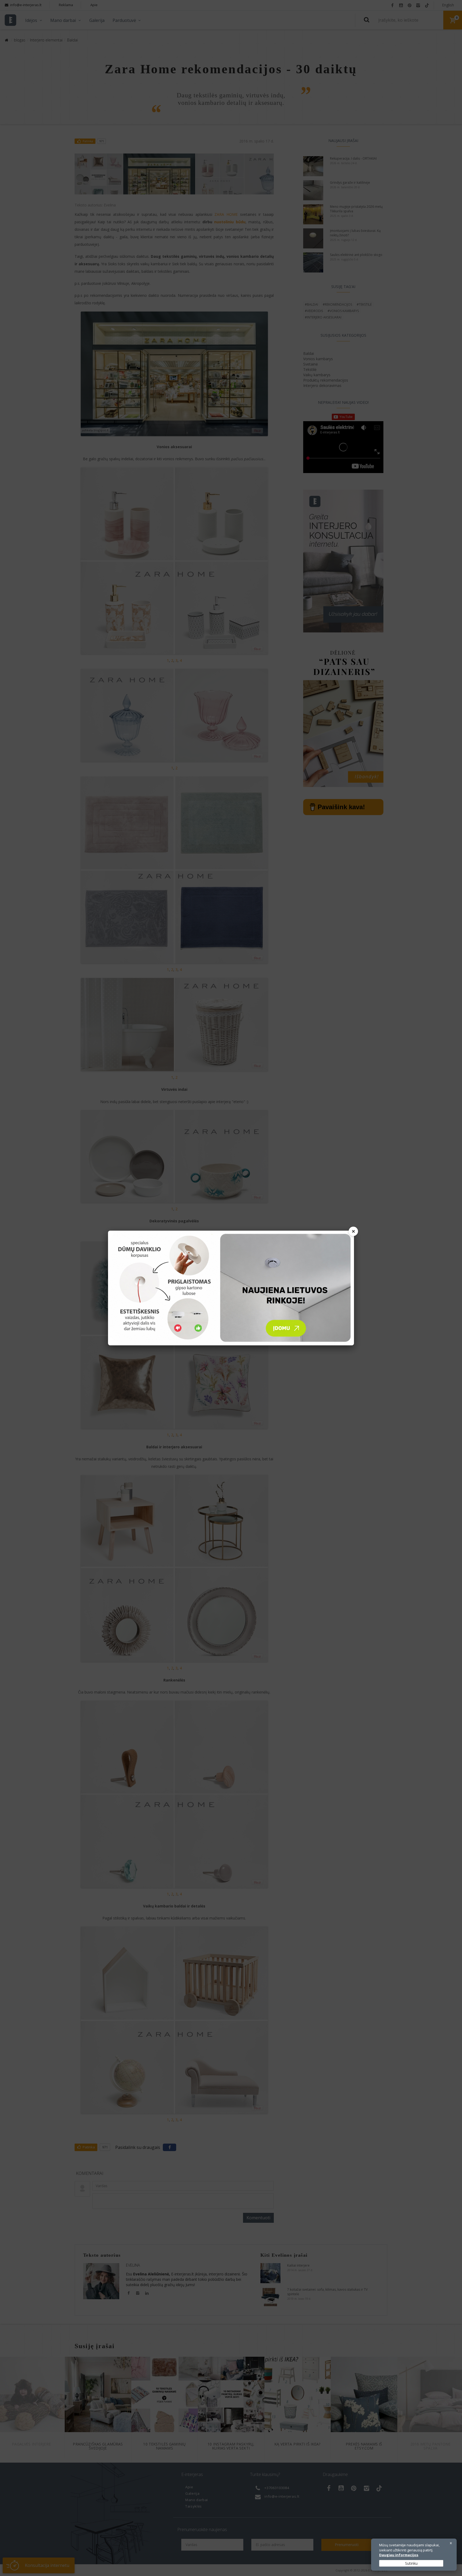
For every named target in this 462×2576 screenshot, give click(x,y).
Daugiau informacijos (399, 2555)
